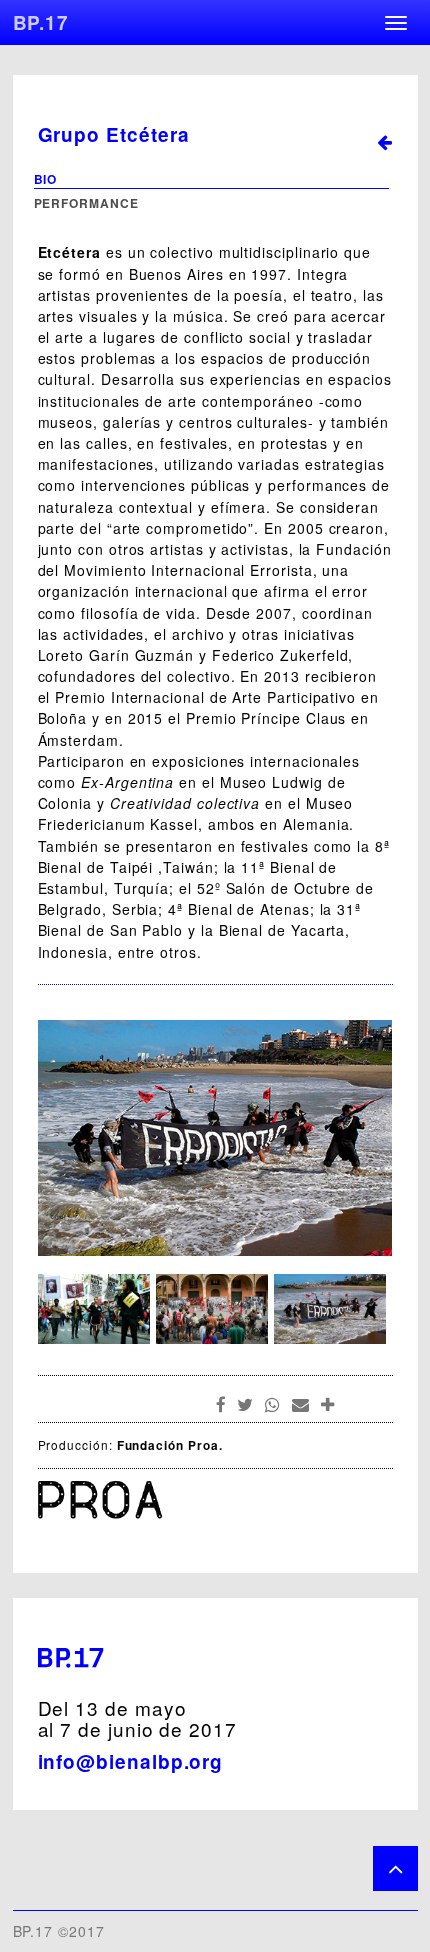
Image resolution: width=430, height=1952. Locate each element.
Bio (46, 179)
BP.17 (41, 22)
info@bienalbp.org (131, 1761)
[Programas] (380, 145)
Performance (86, 203)
